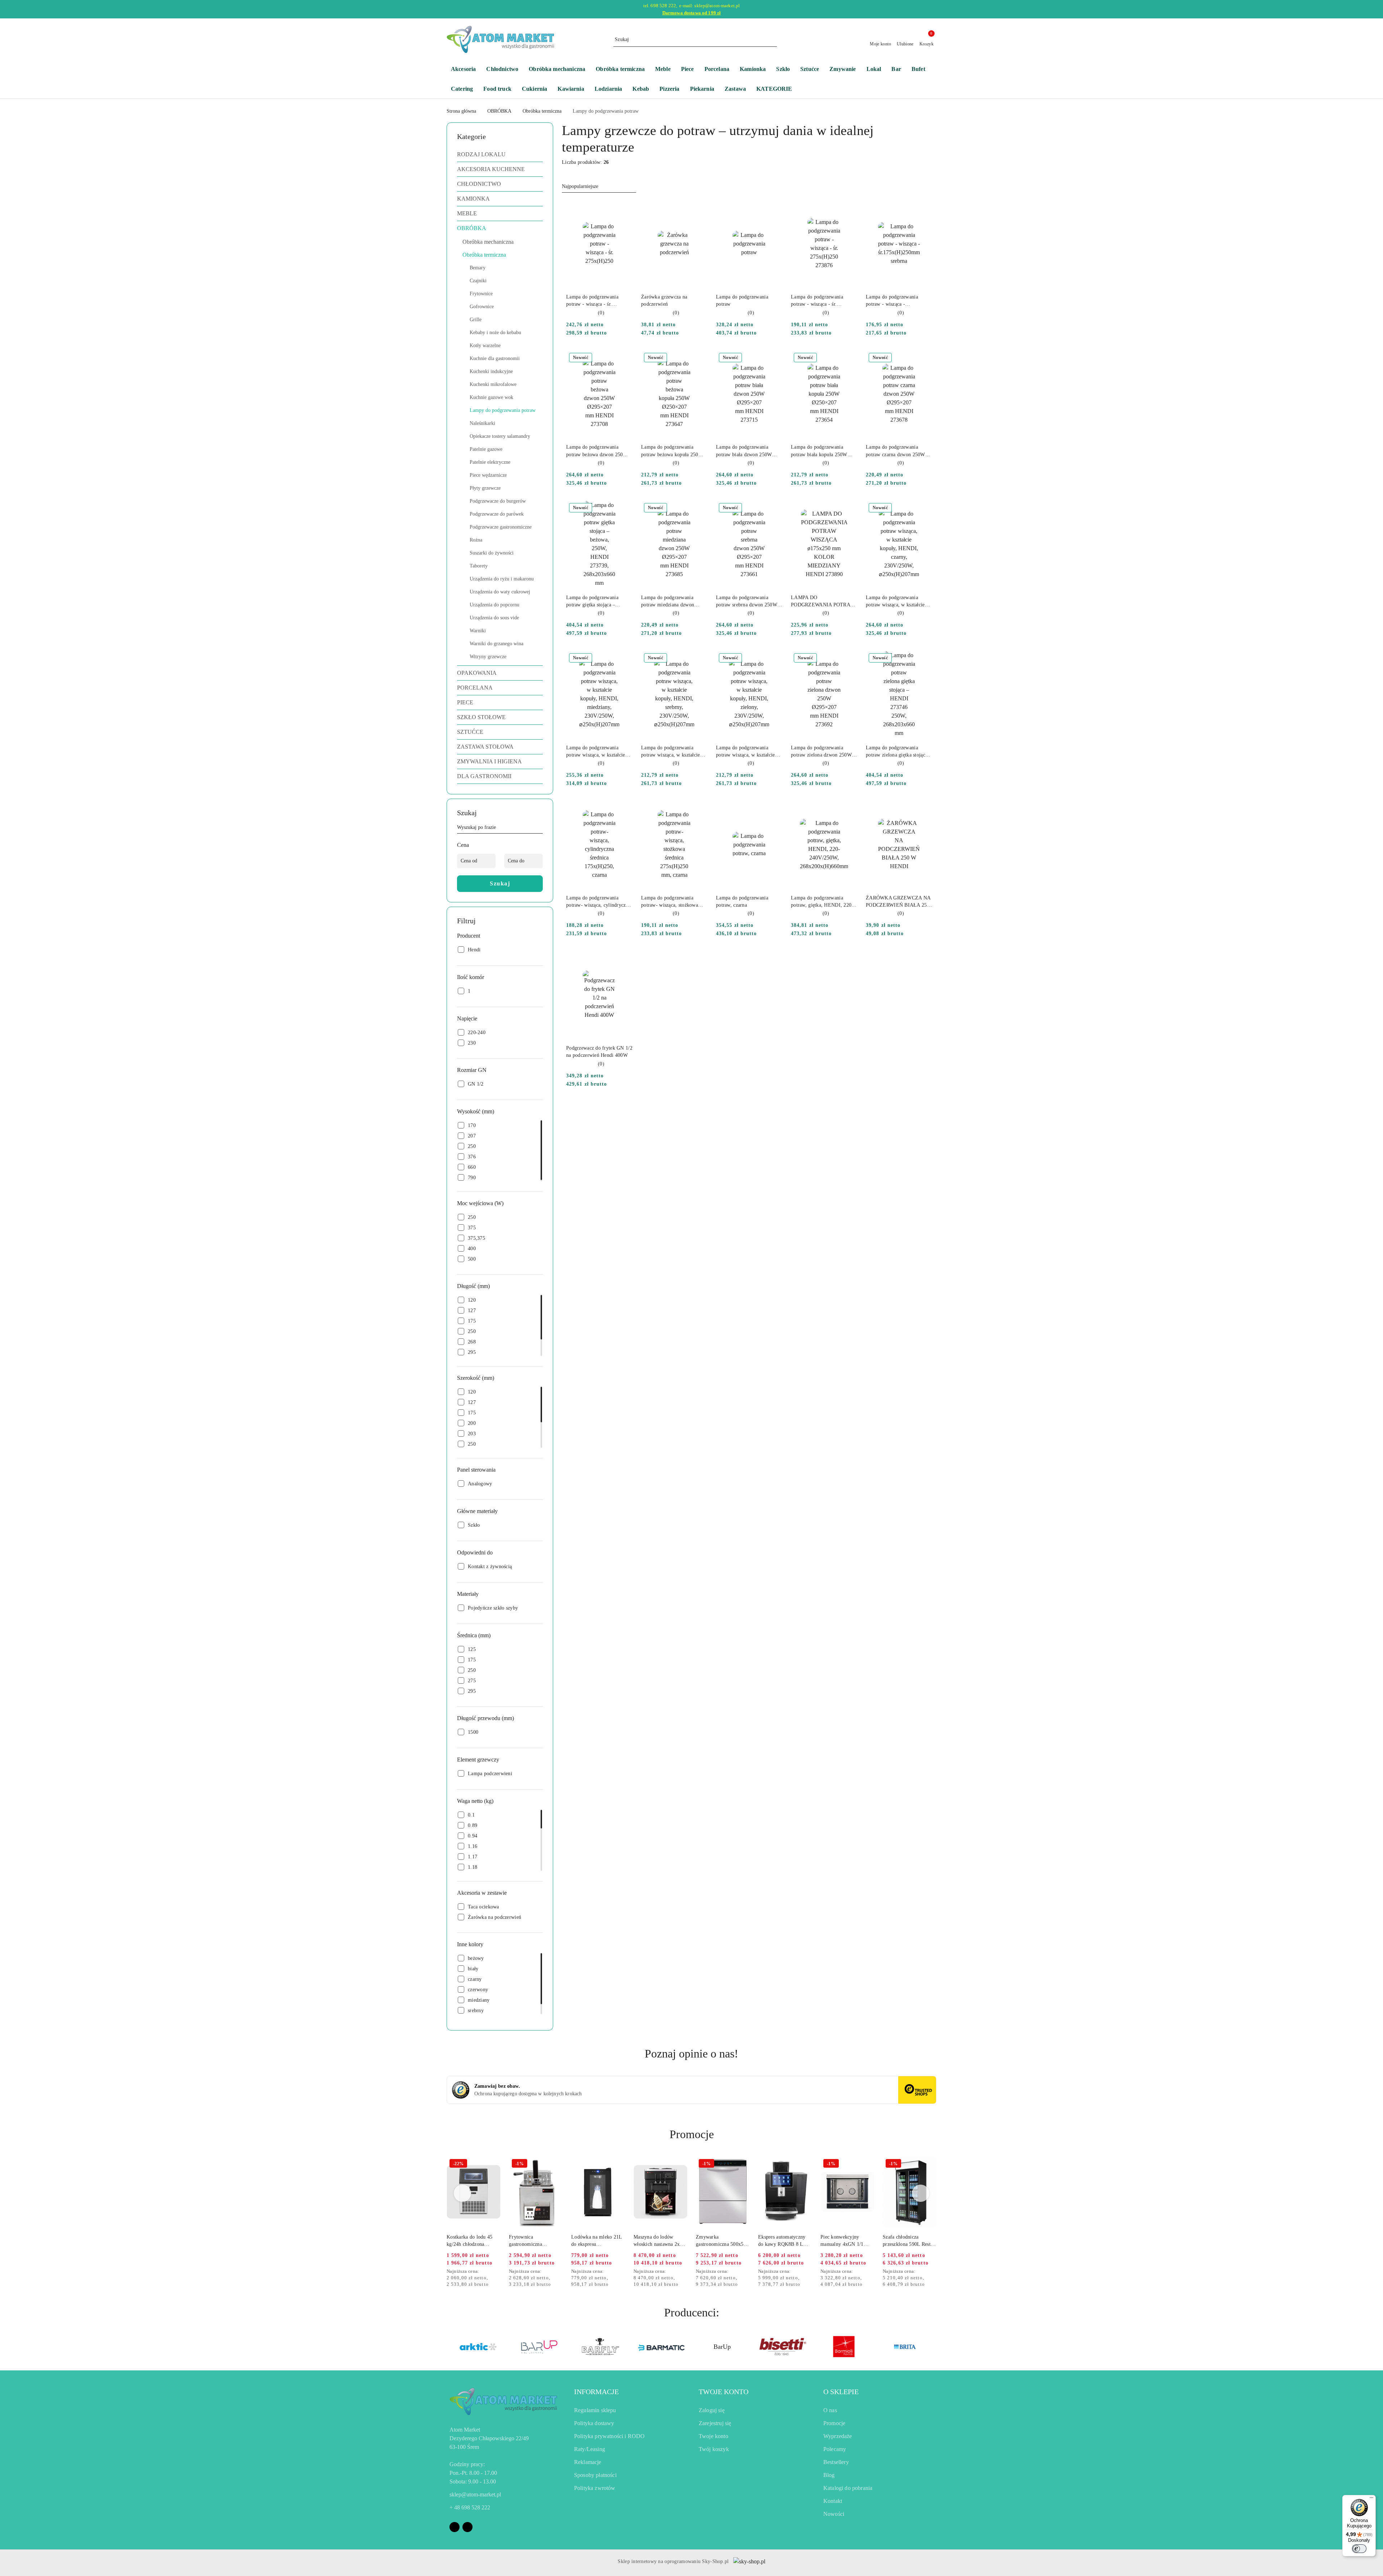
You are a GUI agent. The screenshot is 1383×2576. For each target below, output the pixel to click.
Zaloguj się (712, 2410)
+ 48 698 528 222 (470, 2507)
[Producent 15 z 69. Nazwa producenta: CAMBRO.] (844, 2347)
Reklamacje (588, 2462)
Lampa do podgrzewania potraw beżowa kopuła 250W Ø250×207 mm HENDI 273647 (672, 451)
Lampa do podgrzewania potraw (742, 300)
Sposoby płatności (595, 2475)
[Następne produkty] (921, 2193)
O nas (830, 2410)
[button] (778, 89)
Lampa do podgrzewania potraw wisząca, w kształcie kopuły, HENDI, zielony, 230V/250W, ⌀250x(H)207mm (749, 752)
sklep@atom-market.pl (475, 2494)
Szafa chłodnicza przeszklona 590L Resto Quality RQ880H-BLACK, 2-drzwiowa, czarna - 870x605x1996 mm (908, 2241)
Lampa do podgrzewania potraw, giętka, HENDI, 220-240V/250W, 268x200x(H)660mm (822, 902)
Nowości (834, 2514)
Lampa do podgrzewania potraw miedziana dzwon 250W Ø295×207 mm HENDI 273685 (673, 602)
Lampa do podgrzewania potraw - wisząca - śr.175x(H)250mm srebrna (894, 301)
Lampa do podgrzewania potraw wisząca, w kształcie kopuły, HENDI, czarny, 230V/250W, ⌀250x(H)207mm (899, 602)
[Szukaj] (540, 829)
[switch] (1359, 2549)
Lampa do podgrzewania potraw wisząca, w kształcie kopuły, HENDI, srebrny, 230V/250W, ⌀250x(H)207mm (674, 752)
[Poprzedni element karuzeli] (450, 2347)
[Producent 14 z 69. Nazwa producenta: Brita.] (783, 2347)
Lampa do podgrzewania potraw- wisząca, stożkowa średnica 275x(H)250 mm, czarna (670, 902)
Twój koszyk (714, 2449)
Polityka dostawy (594, 2423)
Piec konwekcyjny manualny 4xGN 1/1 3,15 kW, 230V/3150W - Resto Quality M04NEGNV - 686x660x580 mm (847, 2241)
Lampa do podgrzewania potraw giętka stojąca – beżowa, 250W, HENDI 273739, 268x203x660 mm (595, 602)
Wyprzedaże (838, 2436)
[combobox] (599, 187)
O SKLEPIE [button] (841, 2392)
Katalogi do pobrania (848, 2488)
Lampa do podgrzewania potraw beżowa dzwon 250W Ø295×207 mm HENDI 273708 (597, 451)
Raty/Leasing (590, 2449)
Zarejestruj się (715, 2423)
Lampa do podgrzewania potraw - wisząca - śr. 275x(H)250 (592, 301)
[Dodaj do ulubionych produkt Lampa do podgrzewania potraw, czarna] (774, 809)
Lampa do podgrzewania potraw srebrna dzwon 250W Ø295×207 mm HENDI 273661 (747, 602)
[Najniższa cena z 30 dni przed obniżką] (498, 2272)
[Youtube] (467, 2527)
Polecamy (835, 2449)
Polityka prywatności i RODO (609, 2436)
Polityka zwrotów (595, 2488)
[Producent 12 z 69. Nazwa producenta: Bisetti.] (661, 2347)
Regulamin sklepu (595, 2410)
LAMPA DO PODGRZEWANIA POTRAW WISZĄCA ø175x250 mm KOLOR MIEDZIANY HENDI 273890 (823, 602)
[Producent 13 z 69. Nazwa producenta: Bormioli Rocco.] (722, 2347)
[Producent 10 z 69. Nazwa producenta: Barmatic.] (539, 2347)
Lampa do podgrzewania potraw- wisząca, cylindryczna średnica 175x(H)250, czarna (598, 902)
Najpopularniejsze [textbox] (580, 186)
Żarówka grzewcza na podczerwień (664, 300)
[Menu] (1371, 2499)
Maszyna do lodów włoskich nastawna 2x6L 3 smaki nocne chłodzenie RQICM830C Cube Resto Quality (660, 2241)
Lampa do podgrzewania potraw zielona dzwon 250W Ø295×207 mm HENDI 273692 (821, 752)
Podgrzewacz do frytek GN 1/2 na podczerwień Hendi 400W (599, 1052)
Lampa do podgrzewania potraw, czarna (742, 901)
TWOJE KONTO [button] (724, 2392)
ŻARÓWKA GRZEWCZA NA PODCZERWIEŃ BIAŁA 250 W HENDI (898, 902)
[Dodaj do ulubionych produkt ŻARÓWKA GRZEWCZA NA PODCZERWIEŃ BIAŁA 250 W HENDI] (924, 809)
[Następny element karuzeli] (933, 2347)
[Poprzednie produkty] (463, 2193)
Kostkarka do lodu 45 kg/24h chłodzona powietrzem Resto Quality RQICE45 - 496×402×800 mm (470, 2241)
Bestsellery (836, 2462)
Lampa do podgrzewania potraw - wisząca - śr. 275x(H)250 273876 (817, 301)
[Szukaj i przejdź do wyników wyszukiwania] (773, 40)
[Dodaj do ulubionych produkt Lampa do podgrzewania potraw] (774, 208)
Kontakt (833, 2501)
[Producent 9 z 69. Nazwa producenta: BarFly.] (478, 2347)
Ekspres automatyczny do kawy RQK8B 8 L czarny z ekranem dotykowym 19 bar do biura (782, 2241)
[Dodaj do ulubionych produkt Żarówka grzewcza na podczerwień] (699, 208)
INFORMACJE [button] (596, 2392)
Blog (829, 2475)
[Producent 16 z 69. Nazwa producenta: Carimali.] (905, 2347)
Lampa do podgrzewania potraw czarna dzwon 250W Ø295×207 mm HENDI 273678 (896, 451)
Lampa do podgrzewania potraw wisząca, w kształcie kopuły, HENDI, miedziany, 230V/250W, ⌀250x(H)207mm (599, 752)
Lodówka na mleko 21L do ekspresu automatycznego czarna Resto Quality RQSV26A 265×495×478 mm (598, 2241)
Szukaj (500, 883)
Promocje (834, 2423)
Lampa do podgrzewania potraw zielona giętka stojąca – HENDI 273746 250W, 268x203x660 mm (899, 752)
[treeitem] (500, 154)
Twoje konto (713, 2436)
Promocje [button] (692, 2134)
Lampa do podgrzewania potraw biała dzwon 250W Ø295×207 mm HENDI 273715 (744, 451)
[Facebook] (455, 2527)
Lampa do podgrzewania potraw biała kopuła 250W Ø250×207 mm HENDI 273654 (819, 451)
